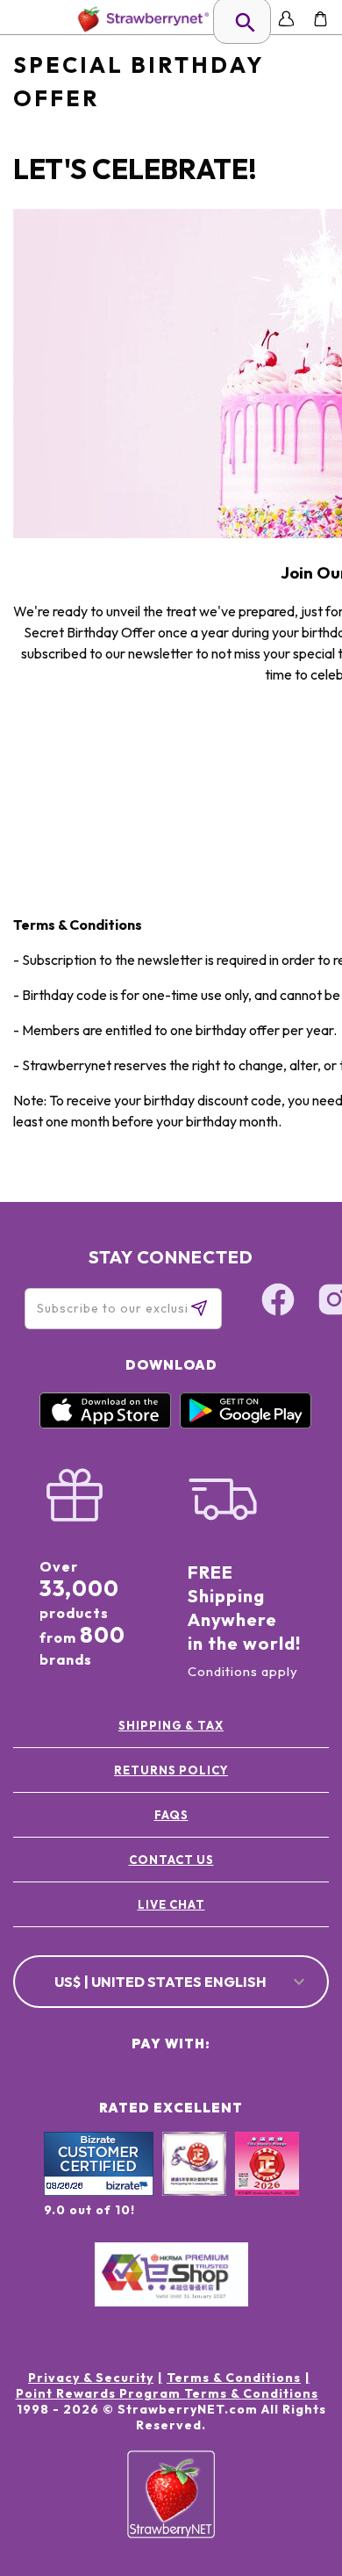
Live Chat (171, 1904)
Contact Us (171, 1860)
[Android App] (246, 1424)
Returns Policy (171, 1770)
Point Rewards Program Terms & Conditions (167, 2393)
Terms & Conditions (234, 2378)
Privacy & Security (91, 2378)
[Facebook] (278, 1302)
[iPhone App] (105, 1424)
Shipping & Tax (171, 1725)
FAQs (171, 1815)
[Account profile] (286, 19)
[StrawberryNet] (140, 19)
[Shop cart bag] (321, 19)
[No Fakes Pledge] (267, 2183)
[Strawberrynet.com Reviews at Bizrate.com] (99, 2191)
